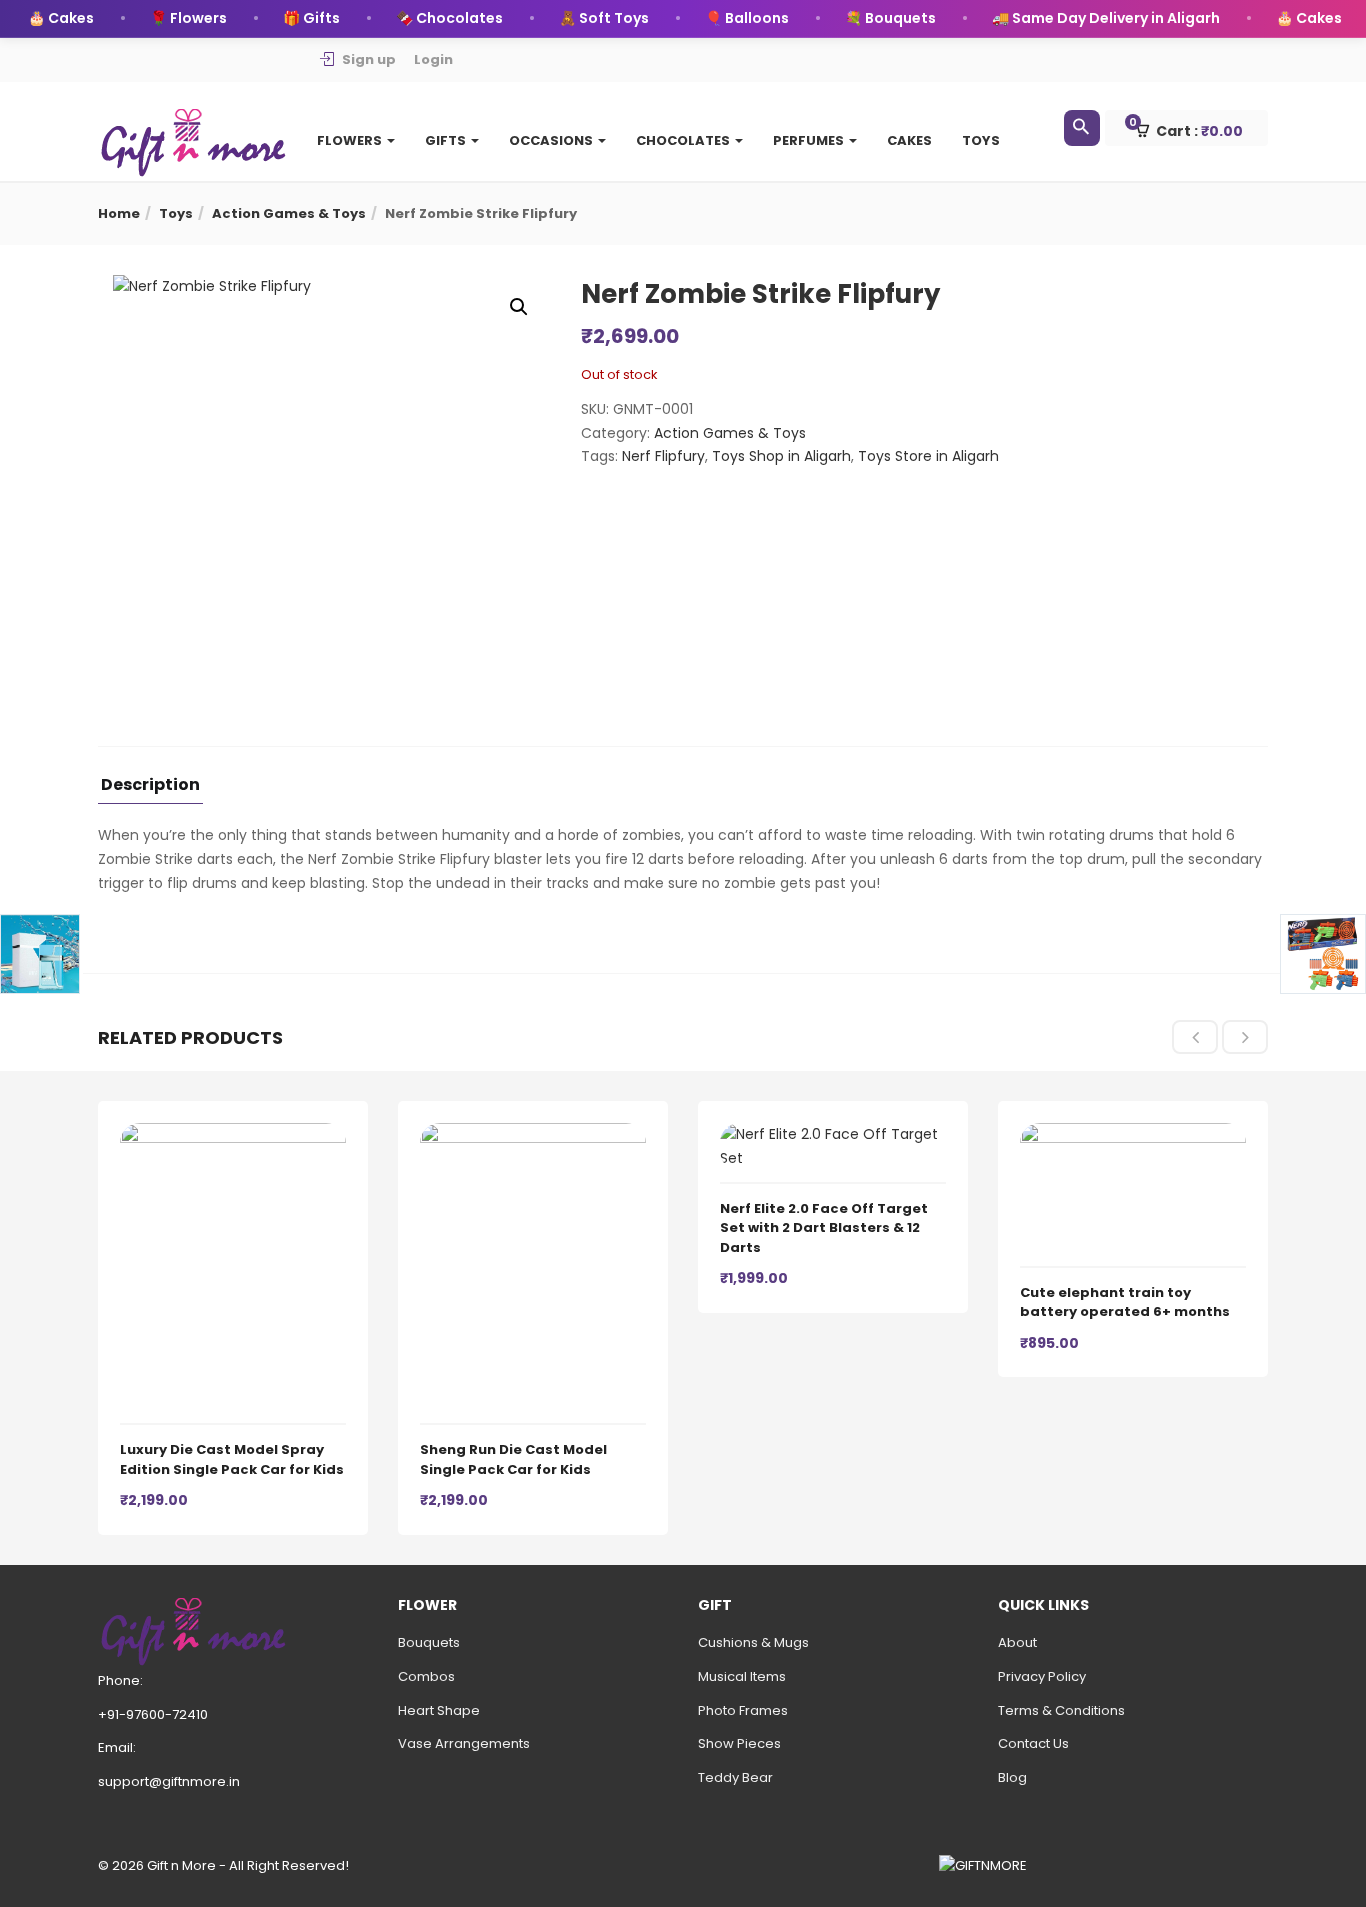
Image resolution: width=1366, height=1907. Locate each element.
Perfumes (810, 140)
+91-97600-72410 (153, 1714)
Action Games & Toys (289, 213)
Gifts (447, 140)
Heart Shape (439, 1710)
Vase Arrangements (464, 1743)
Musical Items (742, 1676)
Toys (981, 140)
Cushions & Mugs (753, 1642)
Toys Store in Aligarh (928, 456)
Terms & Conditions (1061, 1710)
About (1017, 1642)
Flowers (351, 140)
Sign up (369, 59)
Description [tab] (150, 786)
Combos (426, 1676)
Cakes (909, 140)
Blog (1012, 1777)
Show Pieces (739, 1743)
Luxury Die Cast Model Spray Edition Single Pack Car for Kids (232, 1459)
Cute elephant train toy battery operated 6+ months (1125, 1302)
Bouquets (429, 1642)
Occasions (552, 140)
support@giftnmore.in (169, 1781)
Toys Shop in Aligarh (781, 456)
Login (433, 59)
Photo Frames (743, 1710)
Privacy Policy (1042, 1676)
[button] (1195, 129)
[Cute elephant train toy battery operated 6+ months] (1133, 1134)
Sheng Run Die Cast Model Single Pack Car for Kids (513, 1459)
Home (119, 213)
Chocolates (684, 140)
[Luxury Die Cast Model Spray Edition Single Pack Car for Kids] (233, 1134)
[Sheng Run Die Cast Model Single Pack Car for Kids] (533, 1134)
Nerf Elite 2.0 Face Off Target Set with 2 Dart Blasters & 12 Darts (824, 1228)
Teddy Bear (735, 1777)
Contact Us (1033, 1743)
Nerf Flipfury (663, 456)
